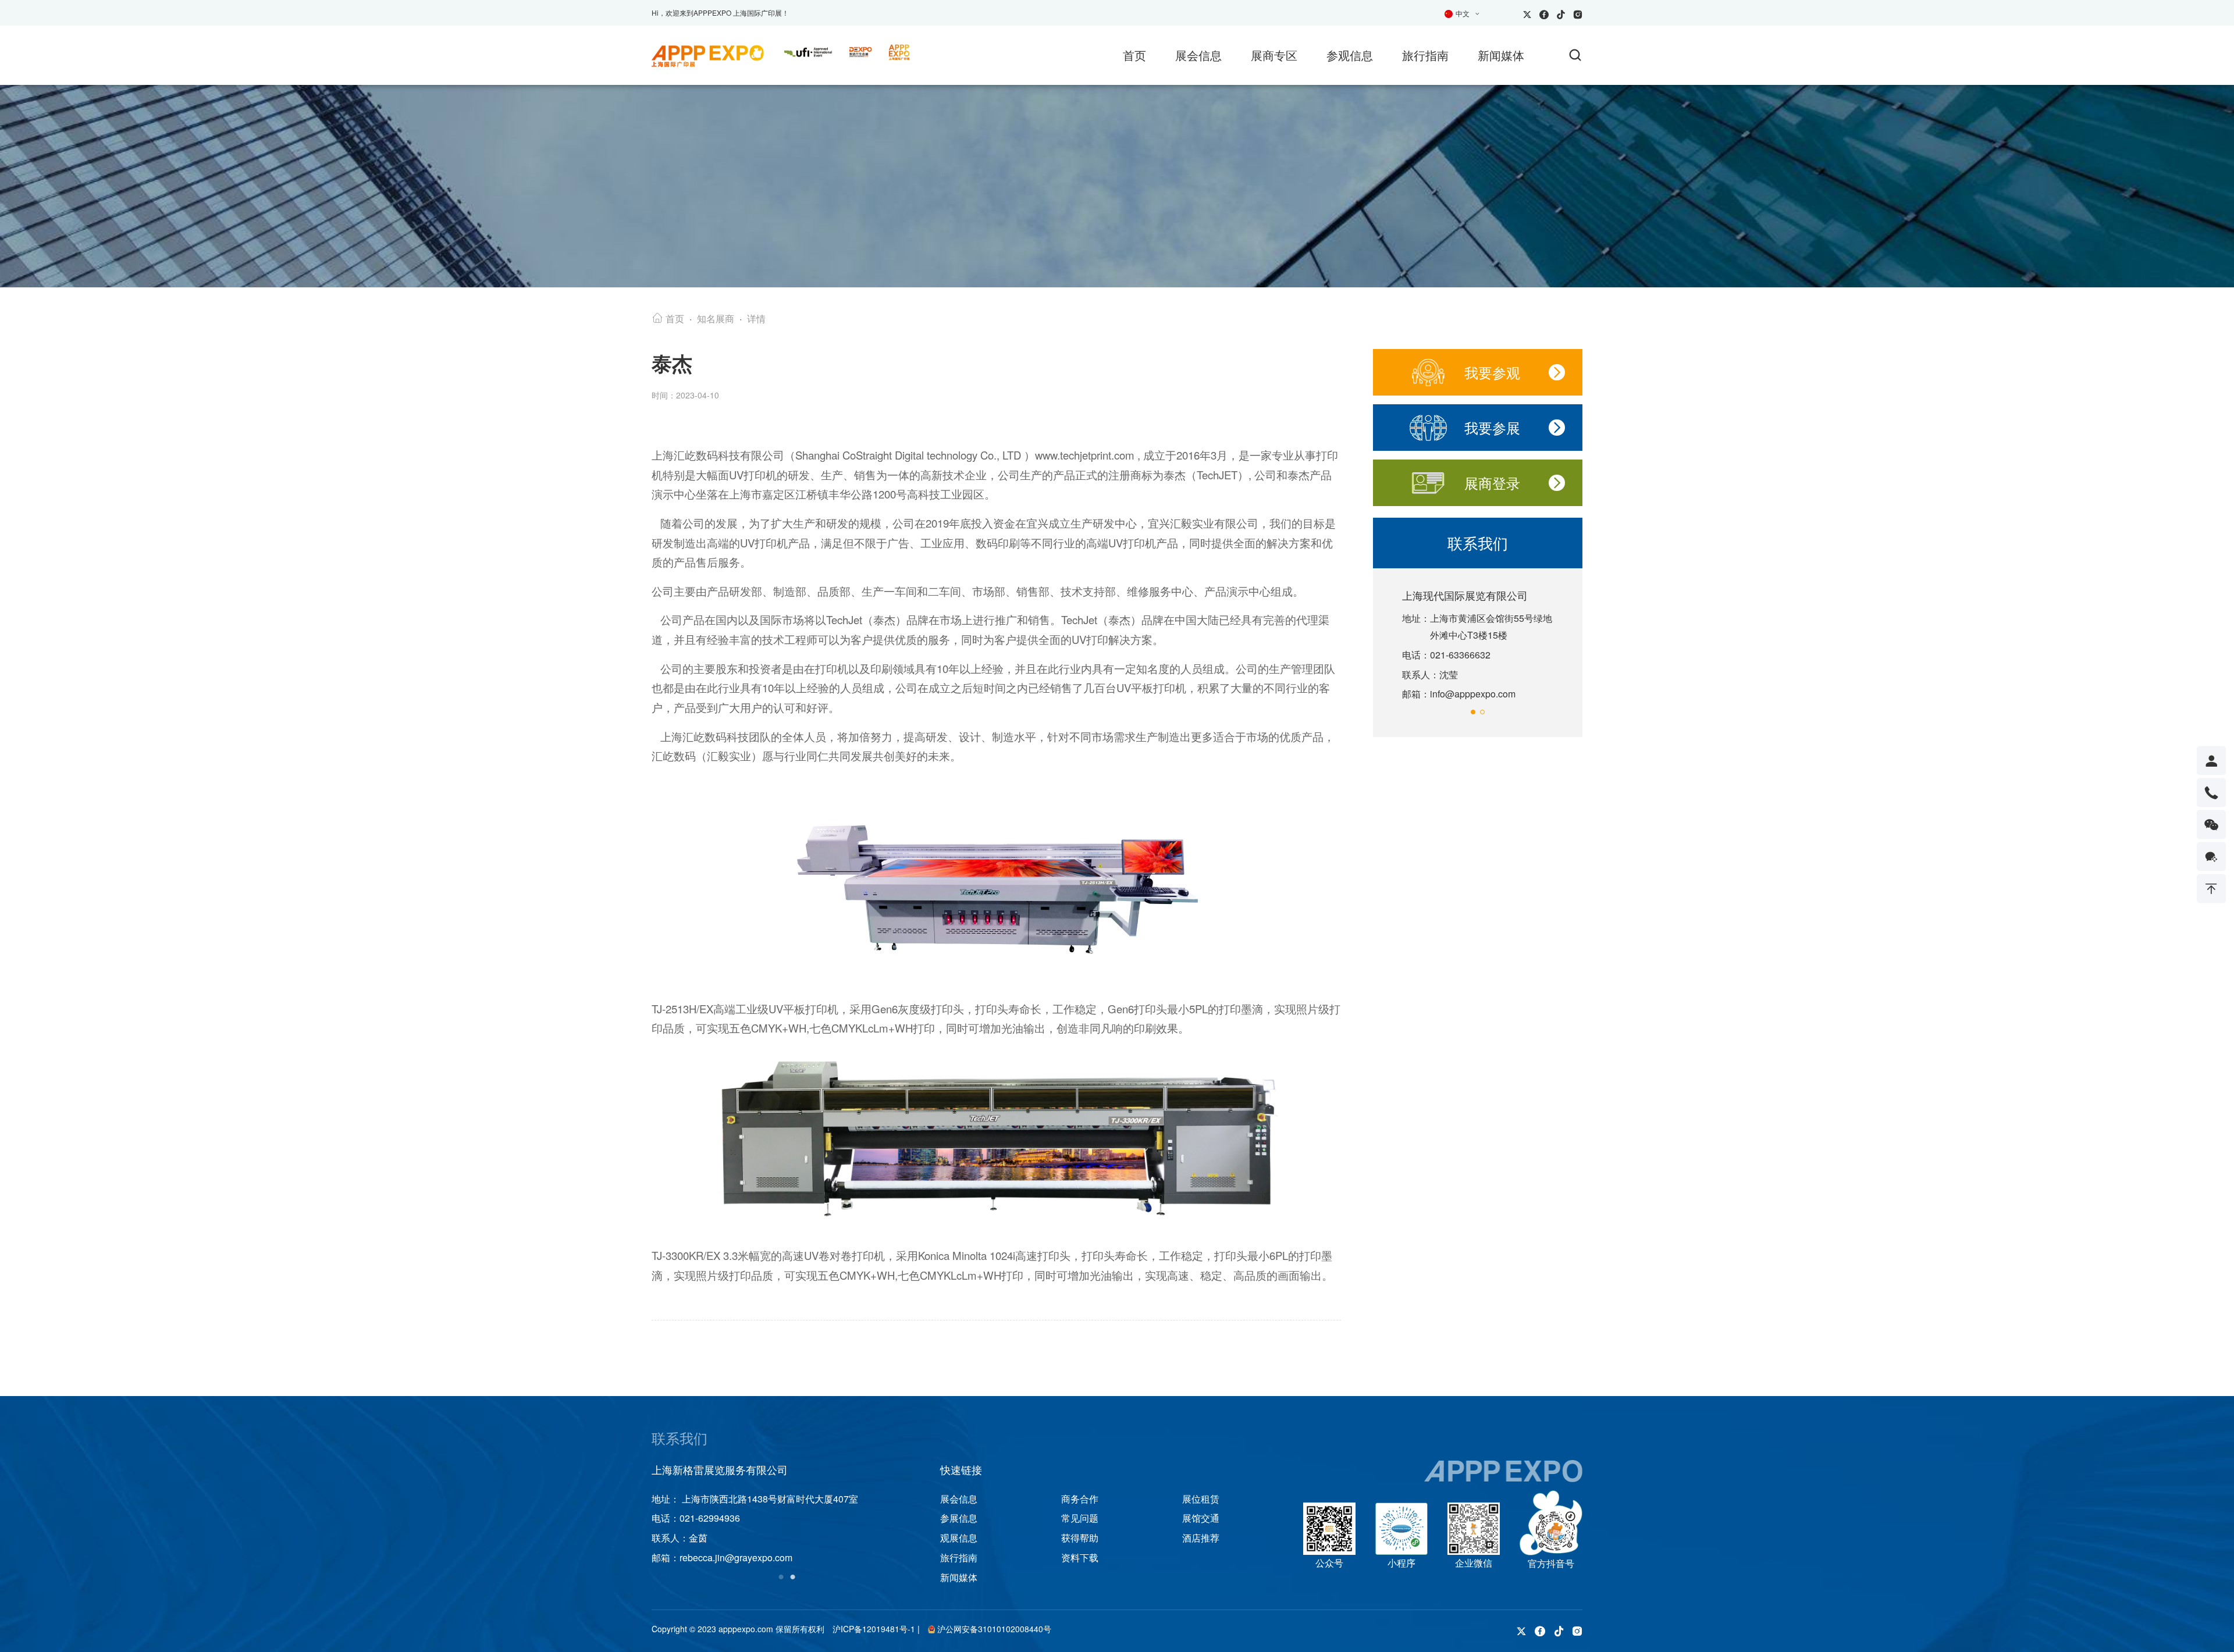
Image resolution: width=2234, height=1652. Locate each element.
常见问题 (1080, 1518)
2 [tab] (792, 1575)
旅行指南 (1425, 55)
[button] (1473, 712)
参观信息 (1350, 55)
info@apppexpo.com (1473, 694)
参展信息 (959, 1518)
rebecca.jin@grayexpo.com (736, 1557)
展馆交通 (1201, 1518)
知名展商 (716, 318)
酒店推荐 (1201, 1538)
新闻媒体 (1501, 55)
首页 (1134, 55)
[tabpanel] (787, 1515)
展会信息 (1198, 55)
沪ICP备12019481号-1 (874, 1629)
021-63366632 (1460, 655)
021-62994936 (710, 1518)
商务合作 (1080, 1499)
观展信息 (959, 1538)
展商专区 (1274, 55)
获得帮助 (1080, 1538)
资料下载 (1080, 1557)
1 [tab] (781, 1575)
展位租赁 (1201, 1499)
